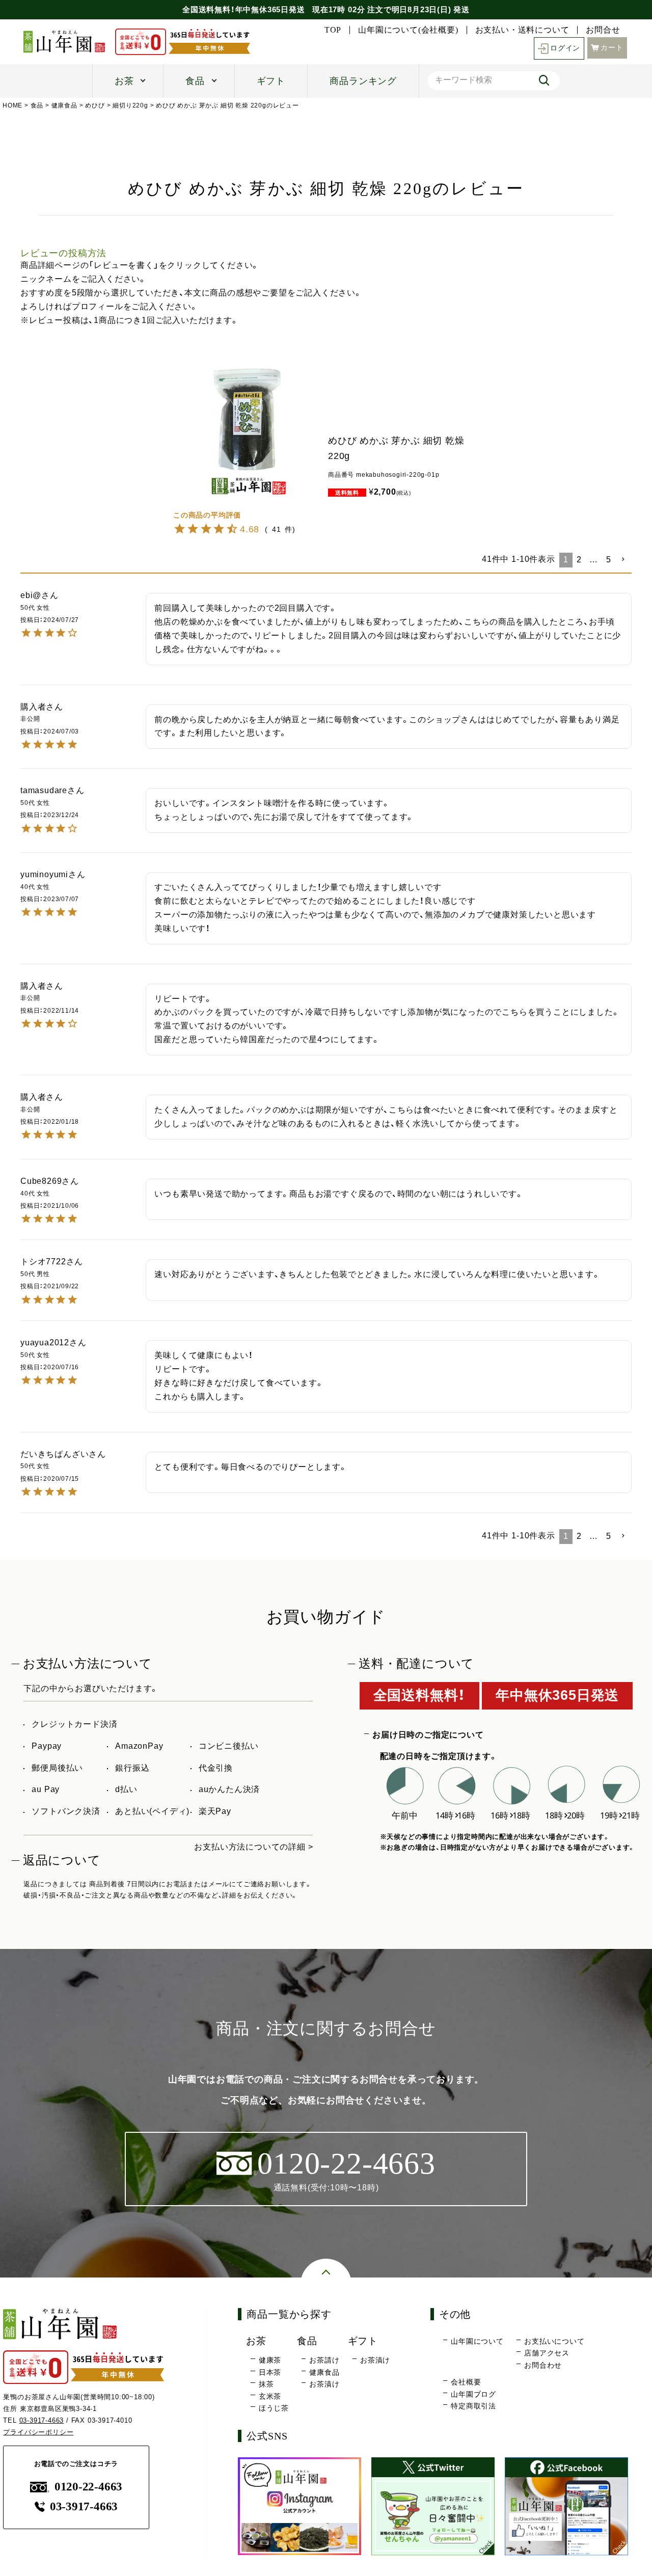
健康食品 (64, 105)
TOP (333, 30)
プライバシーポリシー (38, 2432)
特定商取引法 (473, 2406)
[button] (623, 559)
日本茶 (270, 2372)
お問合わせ (543, 2365)
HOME (12, 105)
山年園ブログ (473, 2394)
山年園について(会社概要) (408, 30)
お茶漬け (324, 2384)
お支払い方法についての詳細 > (253, 1847)
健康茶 (270, 2360)
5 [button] (609, 560)
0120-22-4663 (88, 2487)
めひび (95, 105)
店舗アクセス (547, 2353)
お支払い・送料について (522, 30)
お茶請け (324, 2360)
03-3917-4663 (42, 2420)
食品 (195, 81)
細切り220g (130, 105)
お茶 (124, 81)
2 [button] (579, 560)
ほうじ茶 (274, 2408)
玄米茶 (270, 2396)
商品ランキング (363, 81)
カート (612, 48)
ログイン (565, 48)
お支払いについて (554, 2341)
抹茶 (266, 2384)
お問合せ (603, 30)
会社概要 (466, 2382)
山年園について (477, 2341)
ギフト (271, 81)
